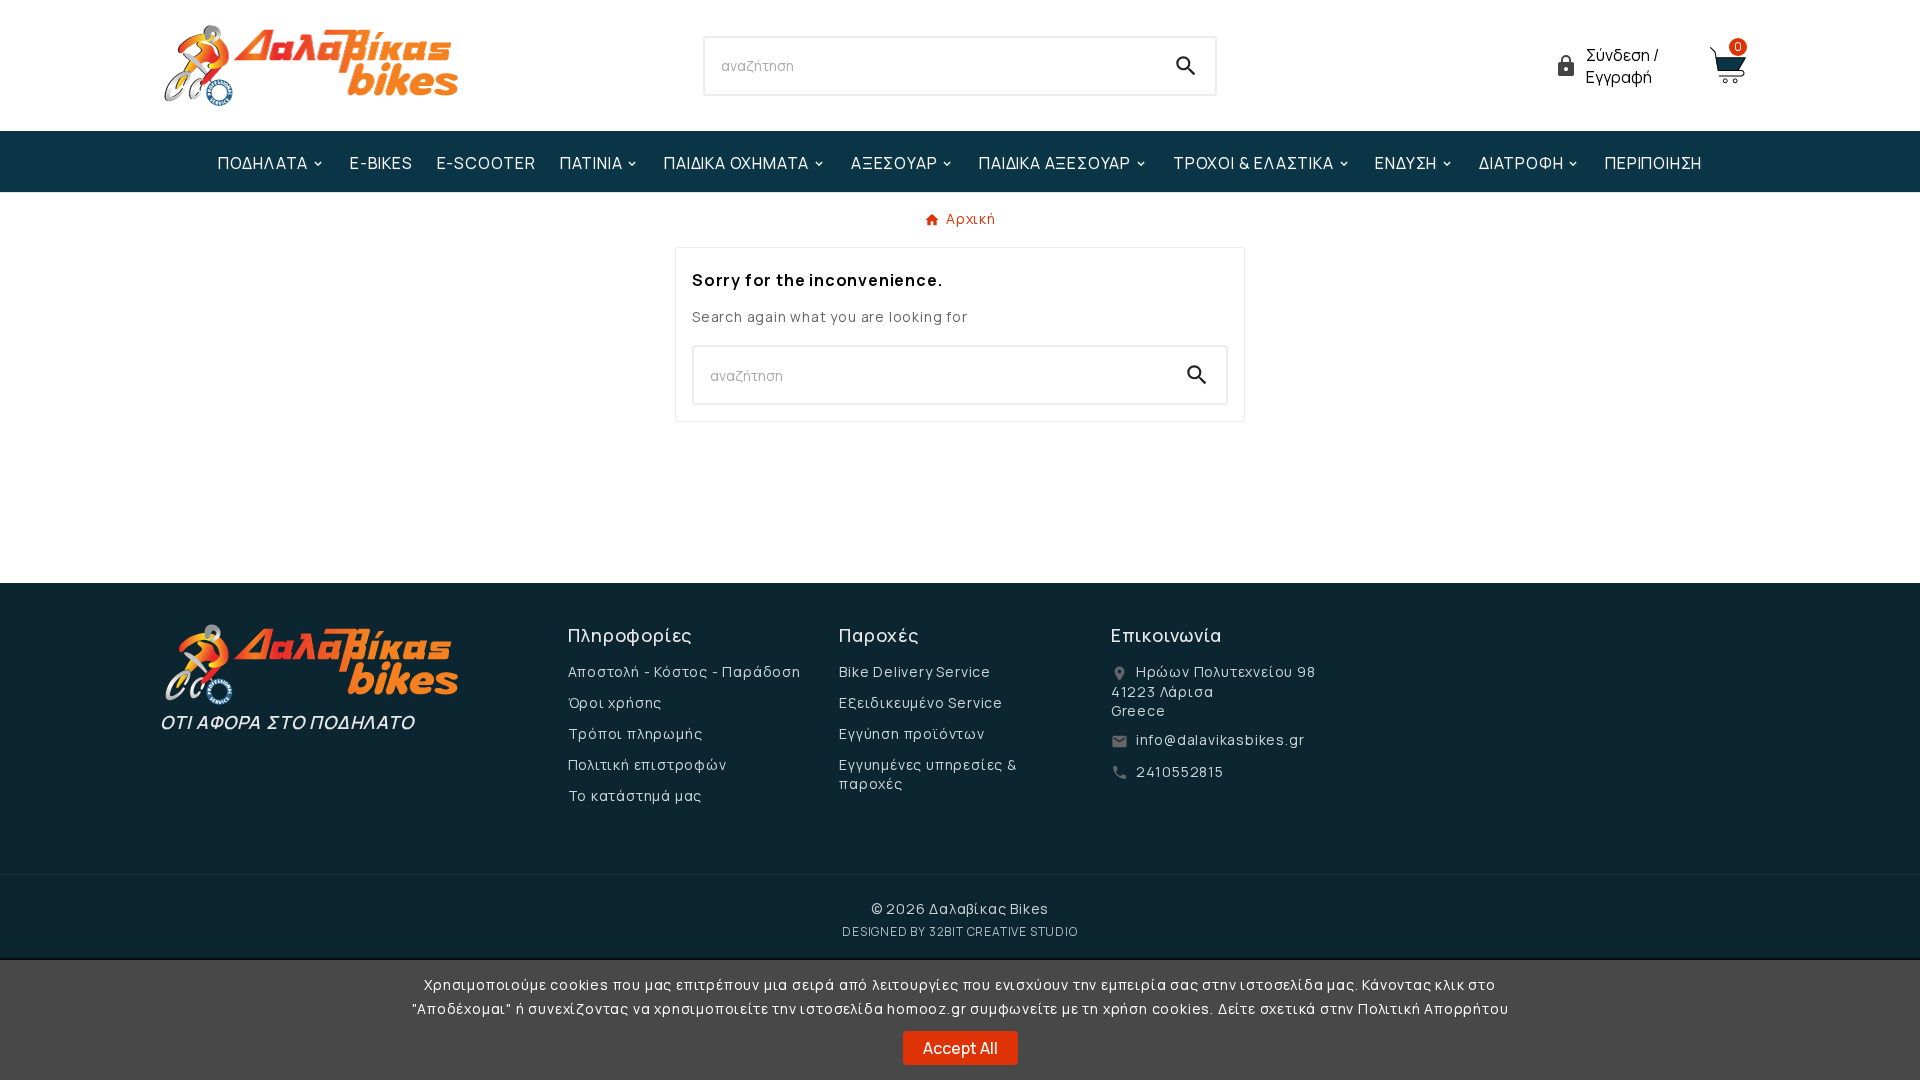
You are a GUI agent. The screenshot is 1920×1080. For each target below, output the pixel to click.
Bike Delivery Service (915, 671)
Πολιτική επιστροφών (647, 764)
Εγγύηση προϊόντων (912, 733)
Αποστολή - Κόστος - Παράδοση (684, 671)
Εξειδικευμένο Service (921, 702)
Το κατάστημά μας (635, 795)
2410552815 (1180, 771)
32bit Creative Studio (1003, 931)
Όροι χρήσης (615, 702)
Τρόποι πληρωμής (635, 733)
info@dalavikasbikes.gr (1220, 739)
